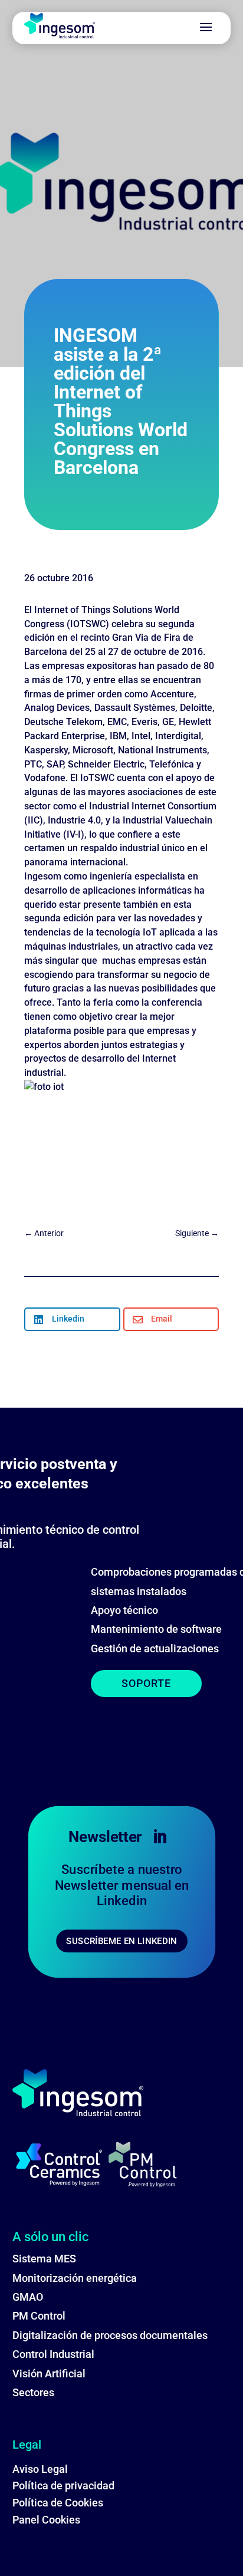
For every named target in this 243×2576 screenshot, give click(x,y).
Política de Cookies (58, 2503)
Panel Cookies (46, 2520)
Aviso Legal (40, 2469)
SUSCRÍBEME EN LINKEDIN (121, 1941)
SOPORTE (146, 1683)
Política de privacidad (63, 2486)
